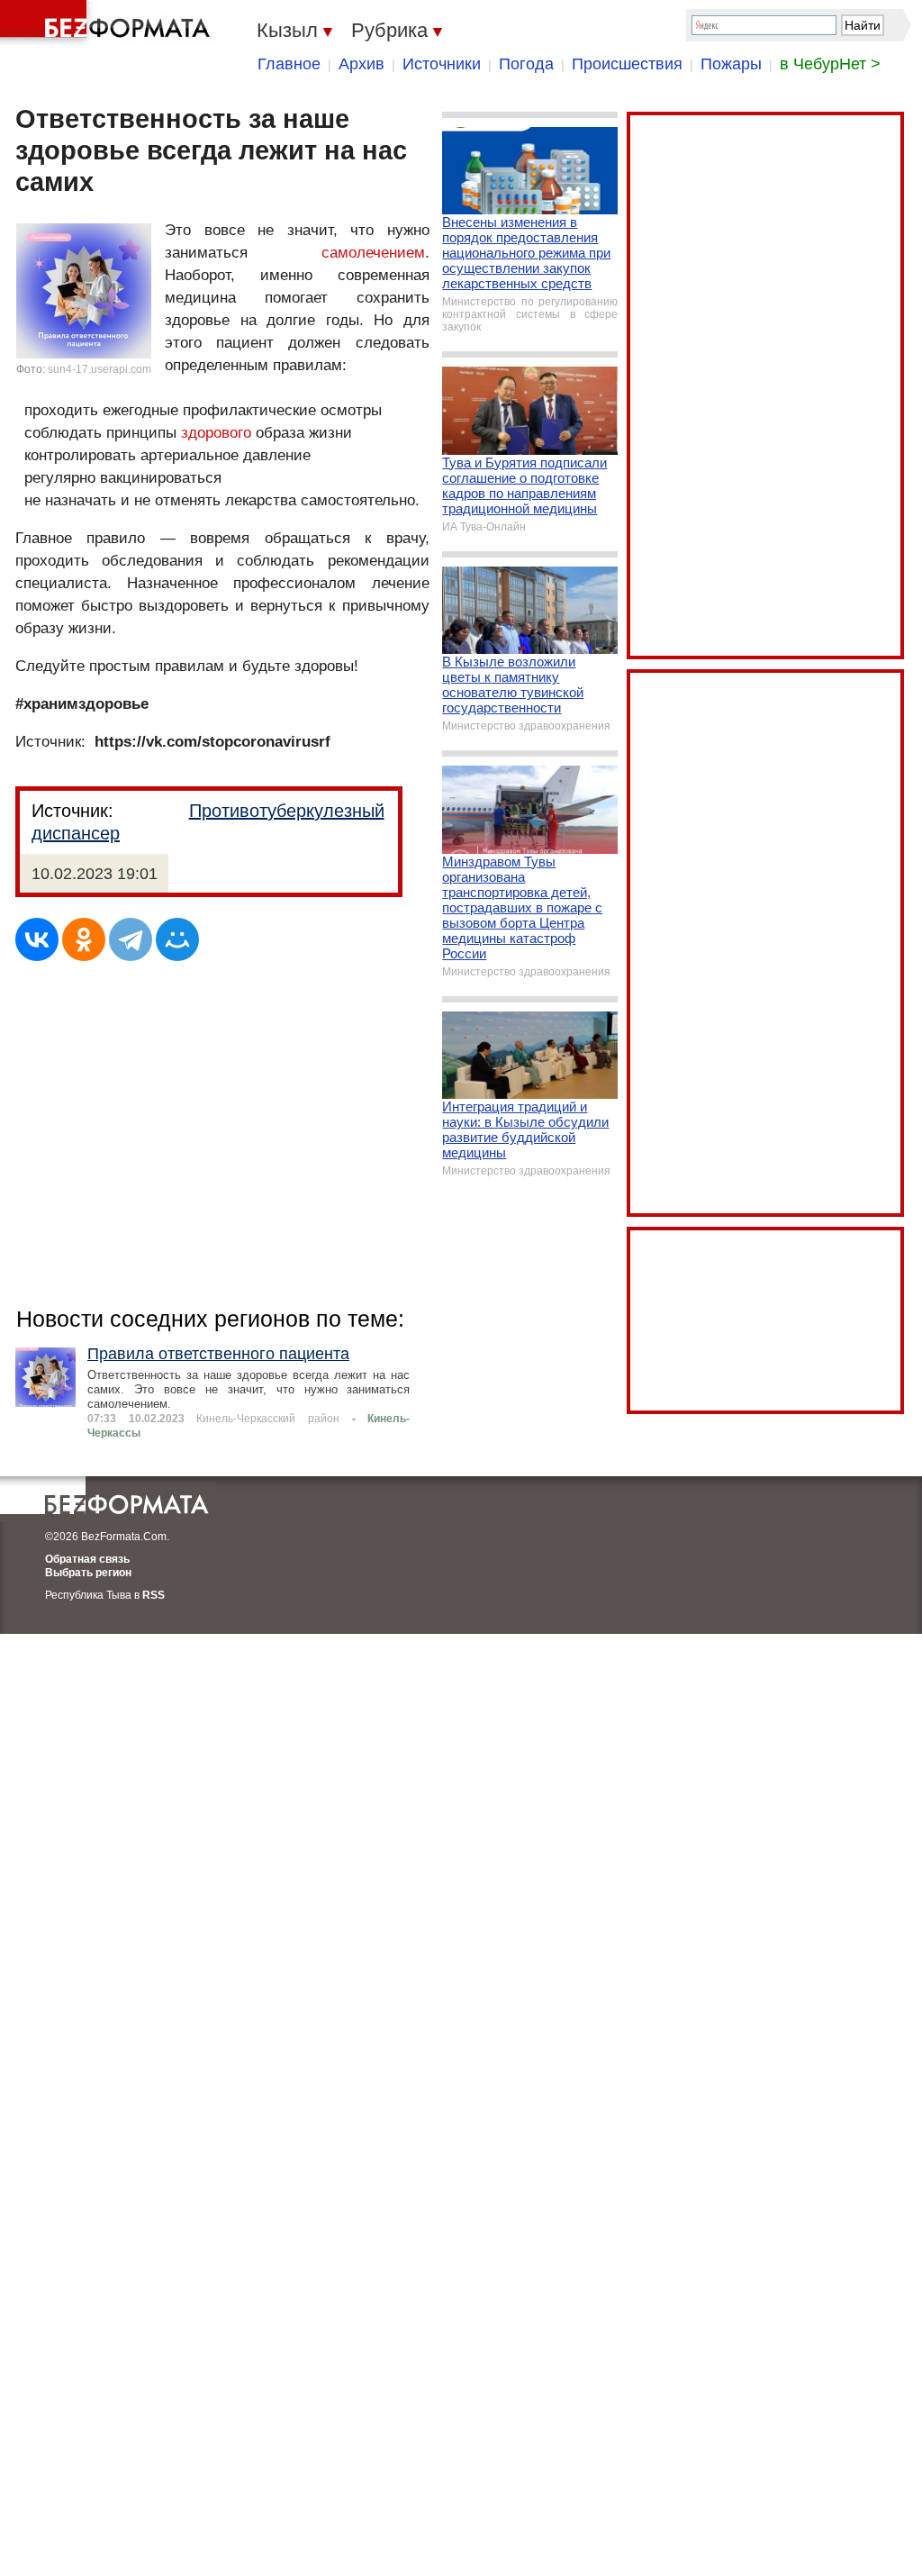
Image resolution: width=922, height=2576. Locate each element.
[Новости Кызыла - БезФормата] (108, 23)
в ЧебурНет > (830, 64)
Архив (362, 64)
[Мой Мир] (177, 939)
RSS (154, 1595)
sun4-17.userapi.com (99, 369)
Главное (289, 64)
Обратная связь (87, 1559)
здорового (216, 433)
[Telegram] (131, 939)
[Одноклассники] (84, 939)
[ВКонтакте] (37, 939)
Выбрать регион (88, 1573)
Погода (526, 64)
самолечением (373, 253)
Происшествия (627, 64)
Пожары (731, 64)
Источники (442, 64)
